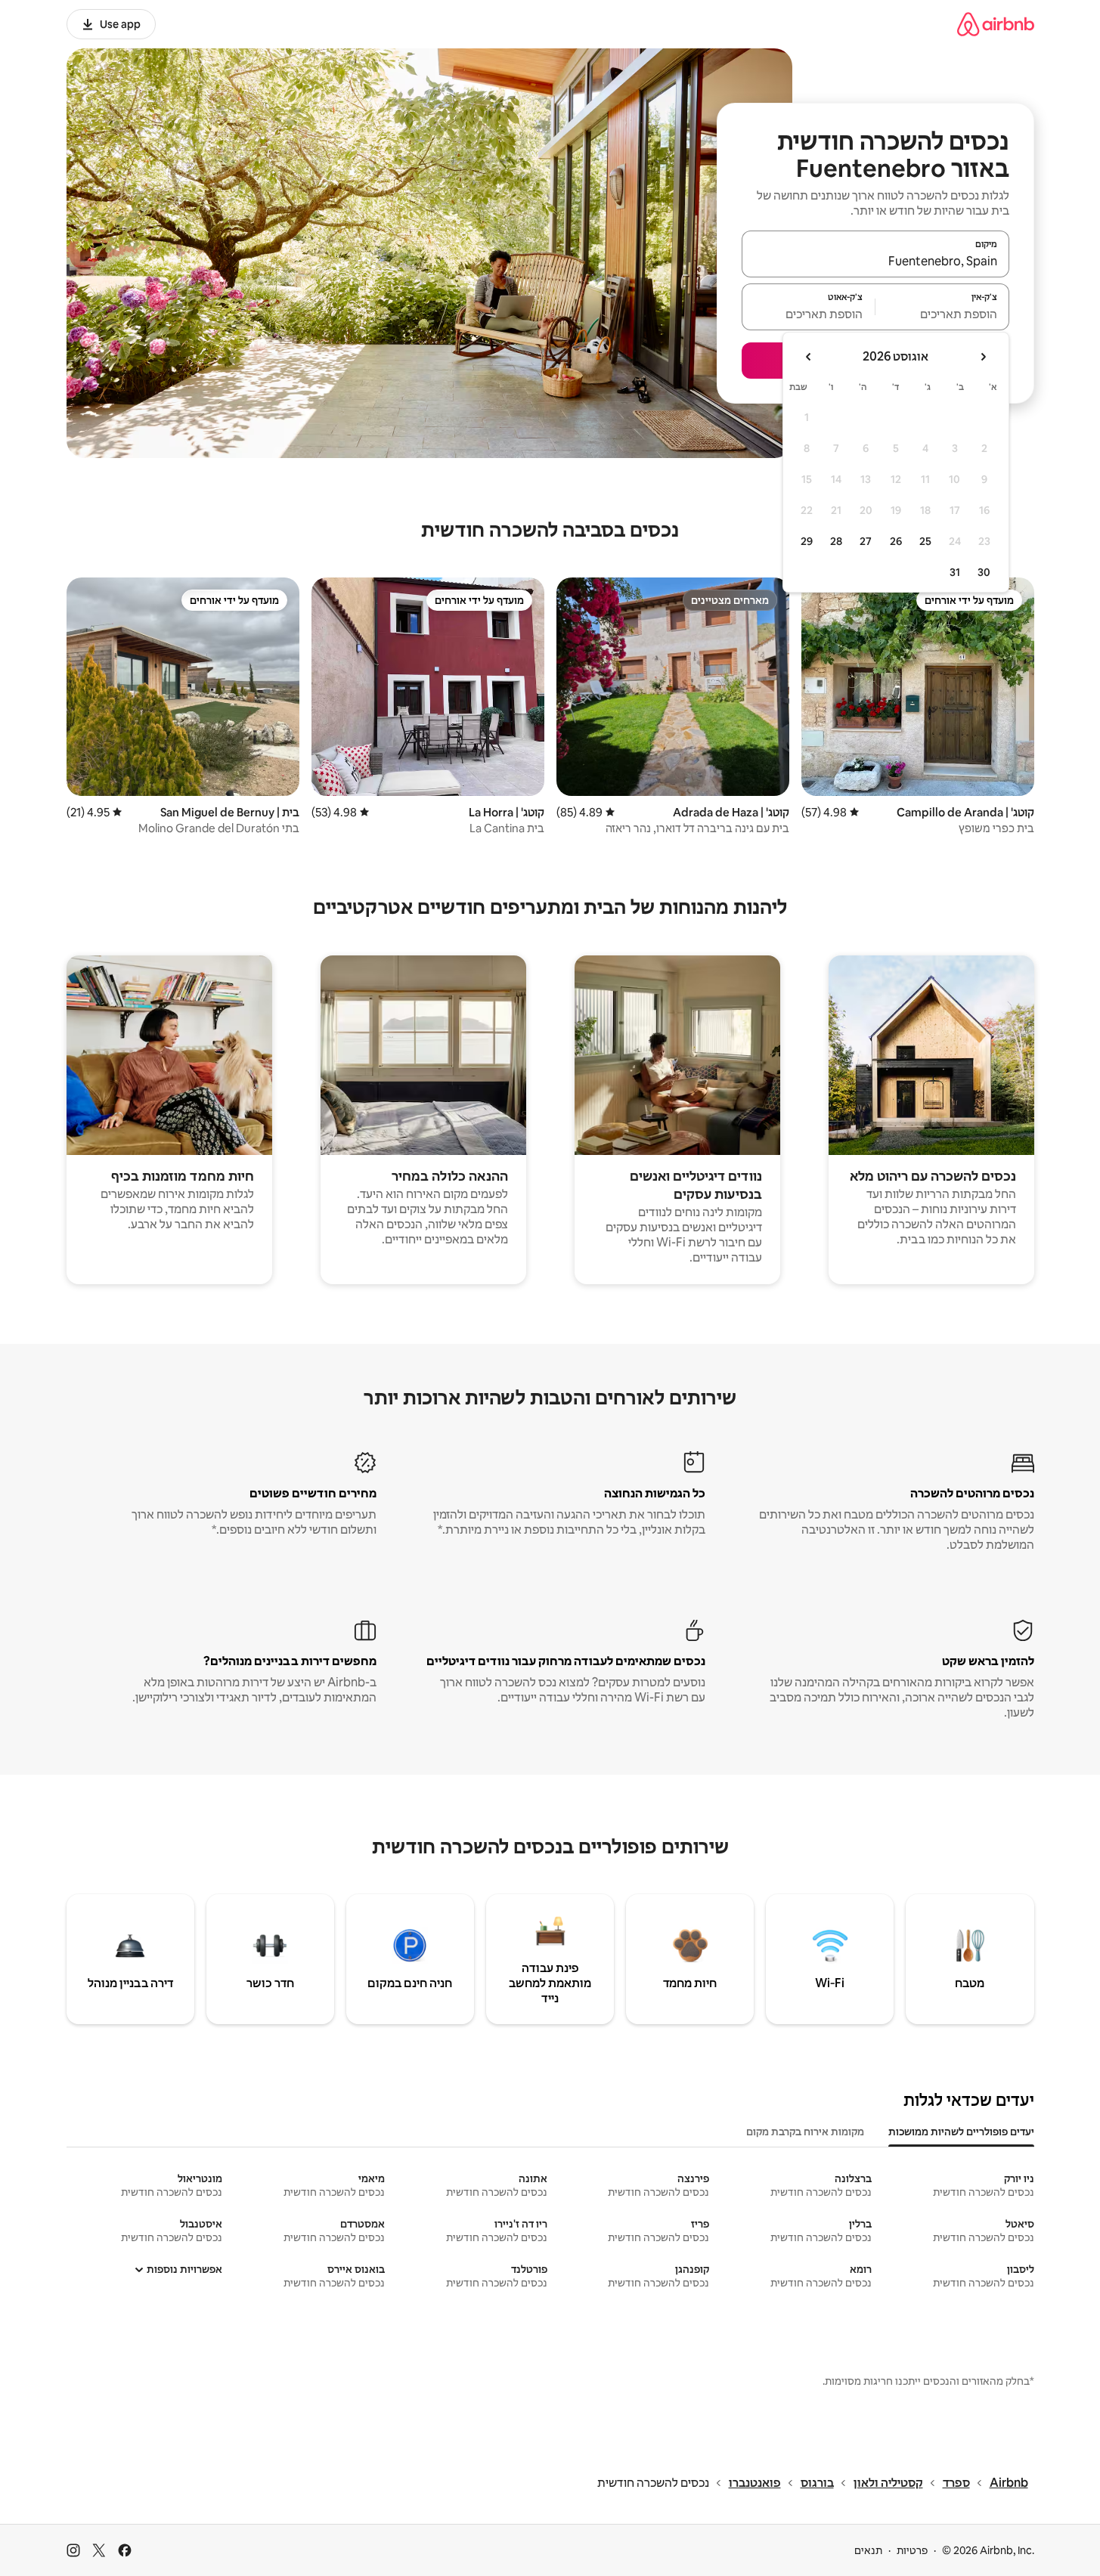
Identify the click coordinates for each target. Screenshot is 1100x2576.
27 (866, 541)
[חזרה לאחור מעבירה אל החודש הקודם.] (983, 357)
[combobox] (875, 261)
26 (896, 541)
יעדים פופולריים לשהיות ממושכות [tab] (961, 2132)
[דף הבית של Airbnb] (996, 24)
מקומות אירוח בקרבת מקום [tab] (805, 2132)
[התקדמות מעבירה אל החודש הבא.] (809, 357)
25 (925, 541)
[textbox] (942, 314)
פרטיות (912, 2550)
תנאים (868, 2550)
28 (836, 541)
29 (807, 541)
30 (984, 572)
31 (955, 572)
